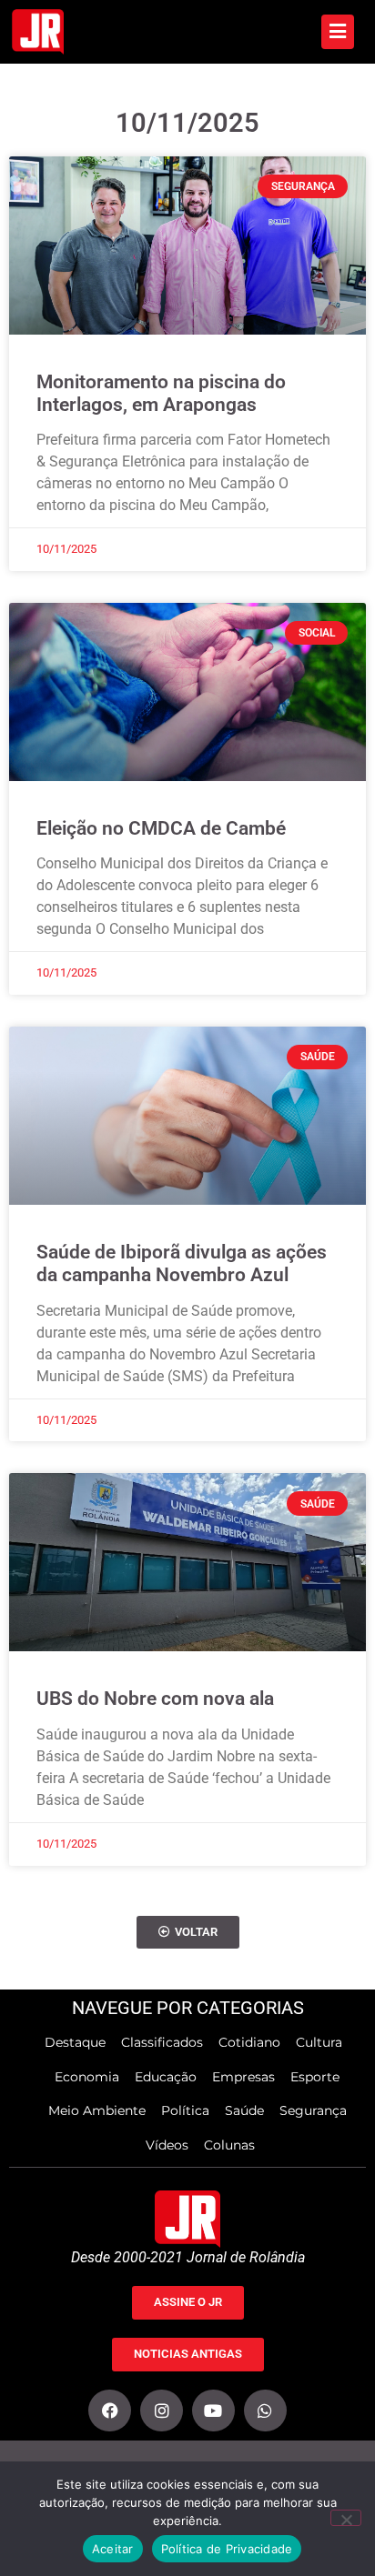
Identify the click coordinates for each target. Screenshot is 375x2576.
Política (185, 2110)
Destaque (75, 2042)
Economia (87, 2077)
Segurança (313, 2110)
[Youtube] (213, 2411)
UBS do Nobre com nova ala (155, 1699)
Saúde (244, 2110)
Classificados (162, 2042)
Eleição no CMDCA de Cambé (161, 828)
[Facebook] (110, 2411)
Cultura (319, 2042)
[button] (188, 1933)
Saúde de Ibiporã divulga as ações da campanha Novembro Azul (182, 1263)
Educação (166, 2077)
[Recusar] (346, 2518)
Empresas (243, 2077)
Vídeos (167, 2145)
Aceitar (113, 2549)
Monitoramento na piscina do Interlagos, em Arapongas (161, 393)
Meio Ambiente (97, 2110)
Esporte (315, 2077)
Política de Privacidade (227, 2549)
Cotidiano (249, 2042)
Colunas (229, 2145)
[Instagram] (162, 2411)
